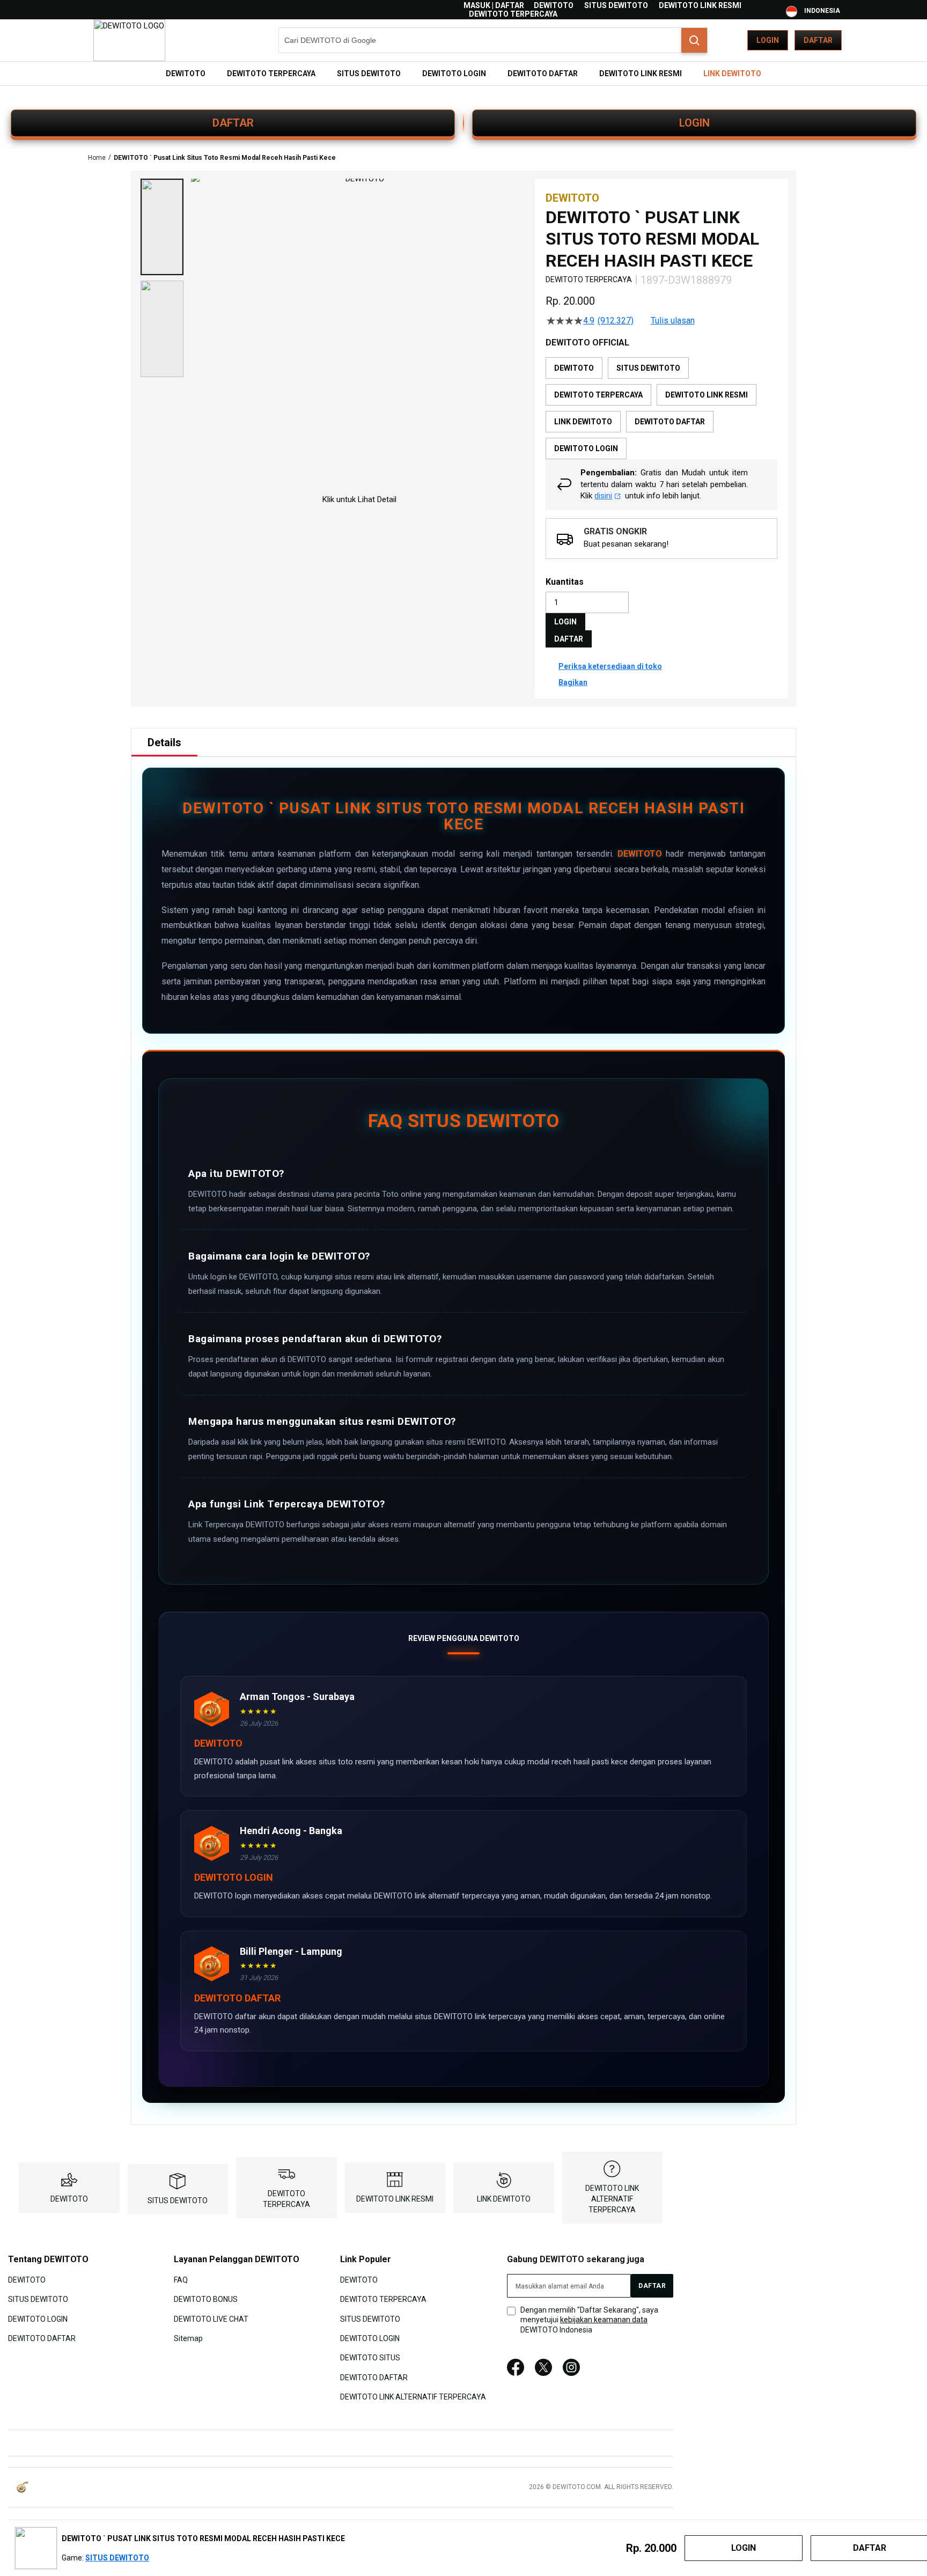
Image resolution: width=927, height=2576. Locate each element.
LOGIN (694, 123)
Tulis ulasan (673, 321)
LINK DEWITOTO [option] (583, 422)
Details (164, 742)
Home (97, 158)
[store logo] (129, 40)
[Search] (694, 40)
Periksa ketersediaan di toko (610, 666)
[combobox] (493, 40)
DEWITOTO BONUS (206, 2299)
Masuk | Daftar (494, 5)
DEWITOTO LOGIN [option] (586, 448)
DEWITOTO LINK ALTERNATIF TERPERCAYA (612, 2199)
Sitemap (188, 2338)
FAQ (181, 2279)
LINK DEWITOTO (504, 2199)
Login (768, 40)
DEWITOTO (554, 5)
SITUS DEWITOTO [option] (648, 368)
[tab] (164, 742)
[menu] (464, 73)
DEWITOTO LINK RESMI (700, 5)
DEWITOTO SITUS (370, 2358)
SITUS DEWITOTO (616, 5)
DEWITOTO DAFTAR (42, 2338)
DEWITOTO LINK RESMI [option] (707, 395)
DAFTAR (233, 123)
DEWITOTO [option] (574, 368)
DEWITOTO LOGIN (38, 2319)
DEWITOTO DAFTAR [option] (670, 422)
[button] (162, 227)
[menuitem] (186, 73)
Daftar (818, 40)
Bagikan (573, 682)
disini (603, 496)
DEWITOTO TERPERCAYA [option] (598, 395)
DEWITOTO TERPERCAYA (513, 14)
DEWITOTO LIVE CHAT (211, 2319)
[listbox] (661, 408)
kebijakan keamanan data (604, 2320)
